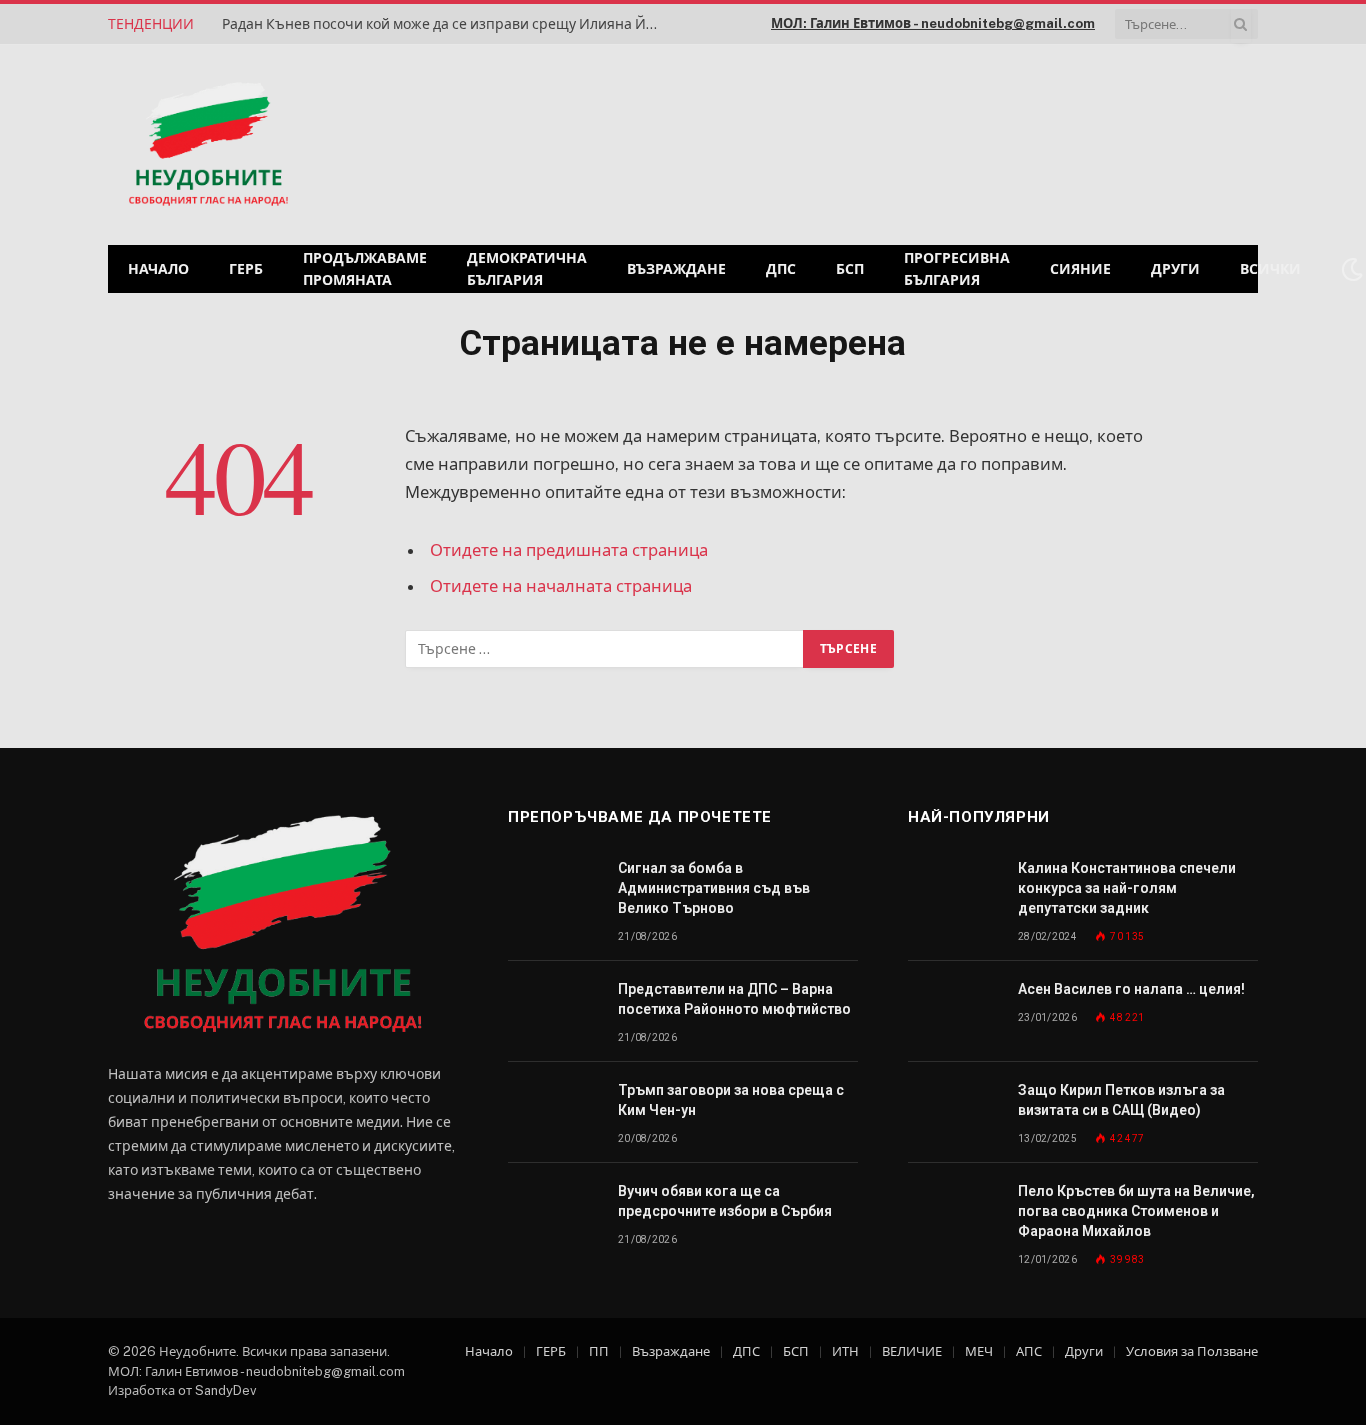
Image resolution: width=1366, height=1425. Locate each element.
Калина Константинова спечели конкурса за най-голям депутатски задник (1127, 888)
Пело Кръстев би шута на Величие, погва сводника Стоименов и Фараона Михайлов (1136, 1211)
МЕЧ (979, 1351)
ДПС (781, 269)
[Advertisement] (1002, 142)
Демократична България (527, 269)
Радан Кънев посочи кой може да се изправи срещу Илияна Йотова (447, 24)
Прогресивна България (957, 269)
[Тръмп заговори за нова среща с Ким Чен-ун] (554, 1112)
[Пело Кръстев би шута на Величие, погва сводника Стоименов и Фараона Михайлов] (954, 1213)
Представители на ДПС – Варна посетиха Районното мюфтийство (734, 999)
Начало (158, 269)
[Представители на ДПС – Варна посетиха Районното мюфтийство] (554, 1011)
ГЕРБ (246, 269)
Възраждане (676, 269)
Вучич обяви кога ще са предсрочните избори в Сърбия (725, 1201)
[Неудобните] (208, 145)
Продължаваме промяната (365, 269)
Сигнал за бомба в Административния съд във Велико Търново (714, 888)
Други (1175, 269)
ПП (599, 1351)
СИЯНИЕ (1080, 269)
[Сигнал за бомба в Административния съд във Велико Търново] (554, 890)
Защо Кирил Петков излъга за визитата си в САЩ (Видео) (1121, 1100)
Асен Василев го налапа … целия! (1131, 989)
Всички (1270, 269)
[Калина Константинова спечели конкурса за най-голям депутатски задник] (954, 890)
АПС (1029, 1351)
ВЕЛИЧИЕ (912, 1351)
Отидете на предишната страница (569, 550)
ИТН (845, 1351)
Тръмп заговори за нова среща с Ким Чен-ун (731, 1100)
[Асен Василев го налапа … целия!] (954, 1011)
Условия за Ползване (1192, 1351)
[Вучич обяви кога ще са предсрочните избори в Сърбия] (554, 1213)
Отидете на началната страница (561, 586)
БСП (850, 269)
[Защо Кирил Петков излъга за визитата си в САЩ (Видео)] (954, 1112)
